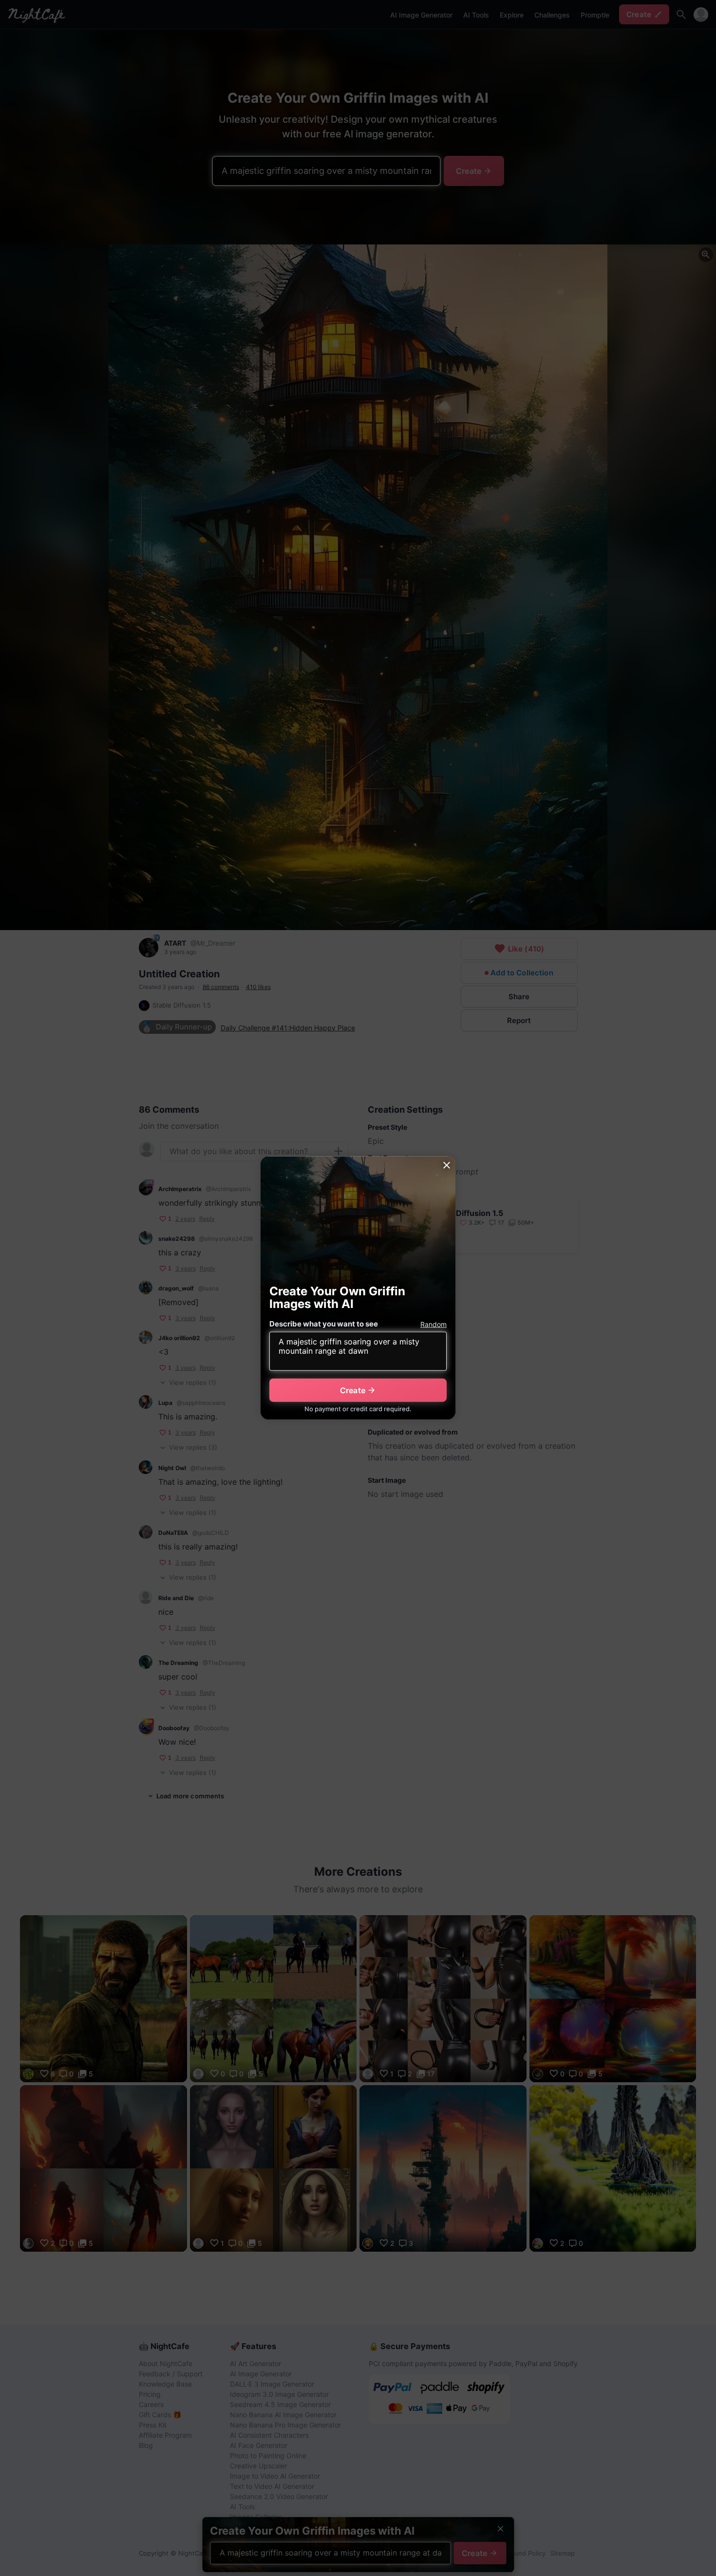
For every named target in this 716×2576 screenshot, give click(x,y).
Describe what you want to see (324, 1324)
